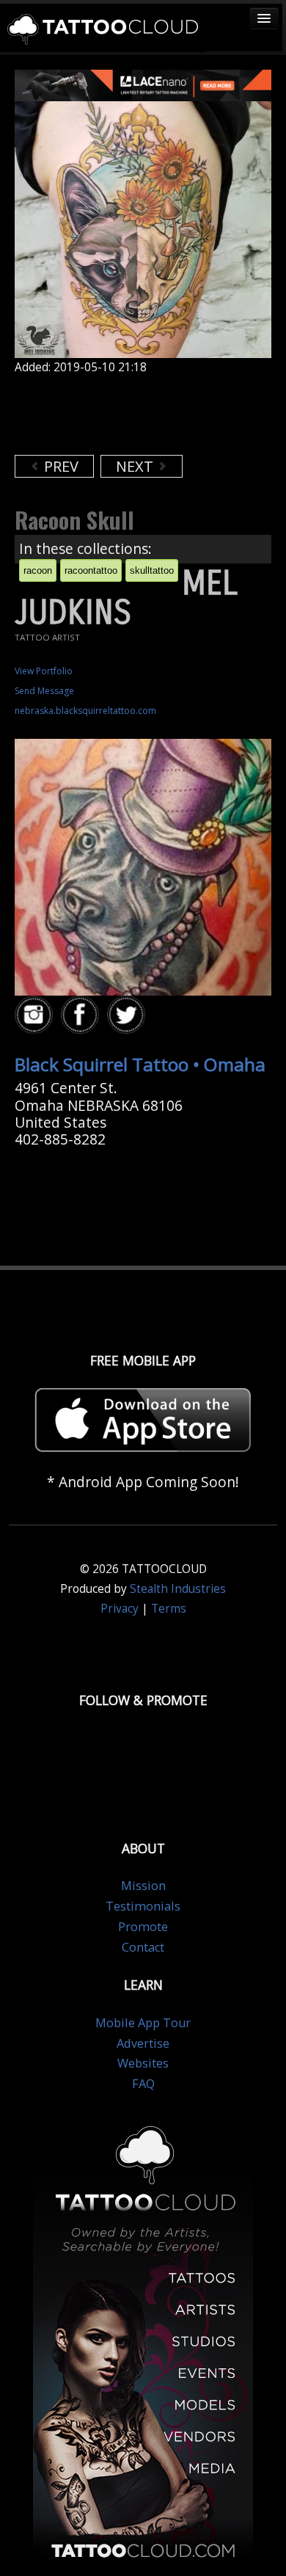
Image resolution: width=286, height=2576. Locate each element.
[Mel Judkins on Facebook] (82, 1015)
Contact (143, 1947)
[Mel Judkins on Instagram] (36, 1015)
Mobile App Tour (143, 2023)
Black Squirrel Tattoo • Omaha (140, 1064)
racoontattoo (91, 570)
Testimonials (143, 1906)
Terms (169, 1609)
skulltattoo (152, 570)
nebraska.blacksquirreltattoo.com (85, 711)
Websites (143, 2063)
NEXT (136, 466)
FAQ (143, 2084)
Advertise (143, 2043)
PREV (59, 466)
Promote (143, 1927)
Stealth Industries (178, 1589)
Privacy (120, 1609)
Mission (143, 1886)
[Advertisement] (132, 415)
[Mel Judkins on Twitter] (128, 1015)
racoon (38, 570)
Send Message (44, 691)
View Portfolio (44, 671)
